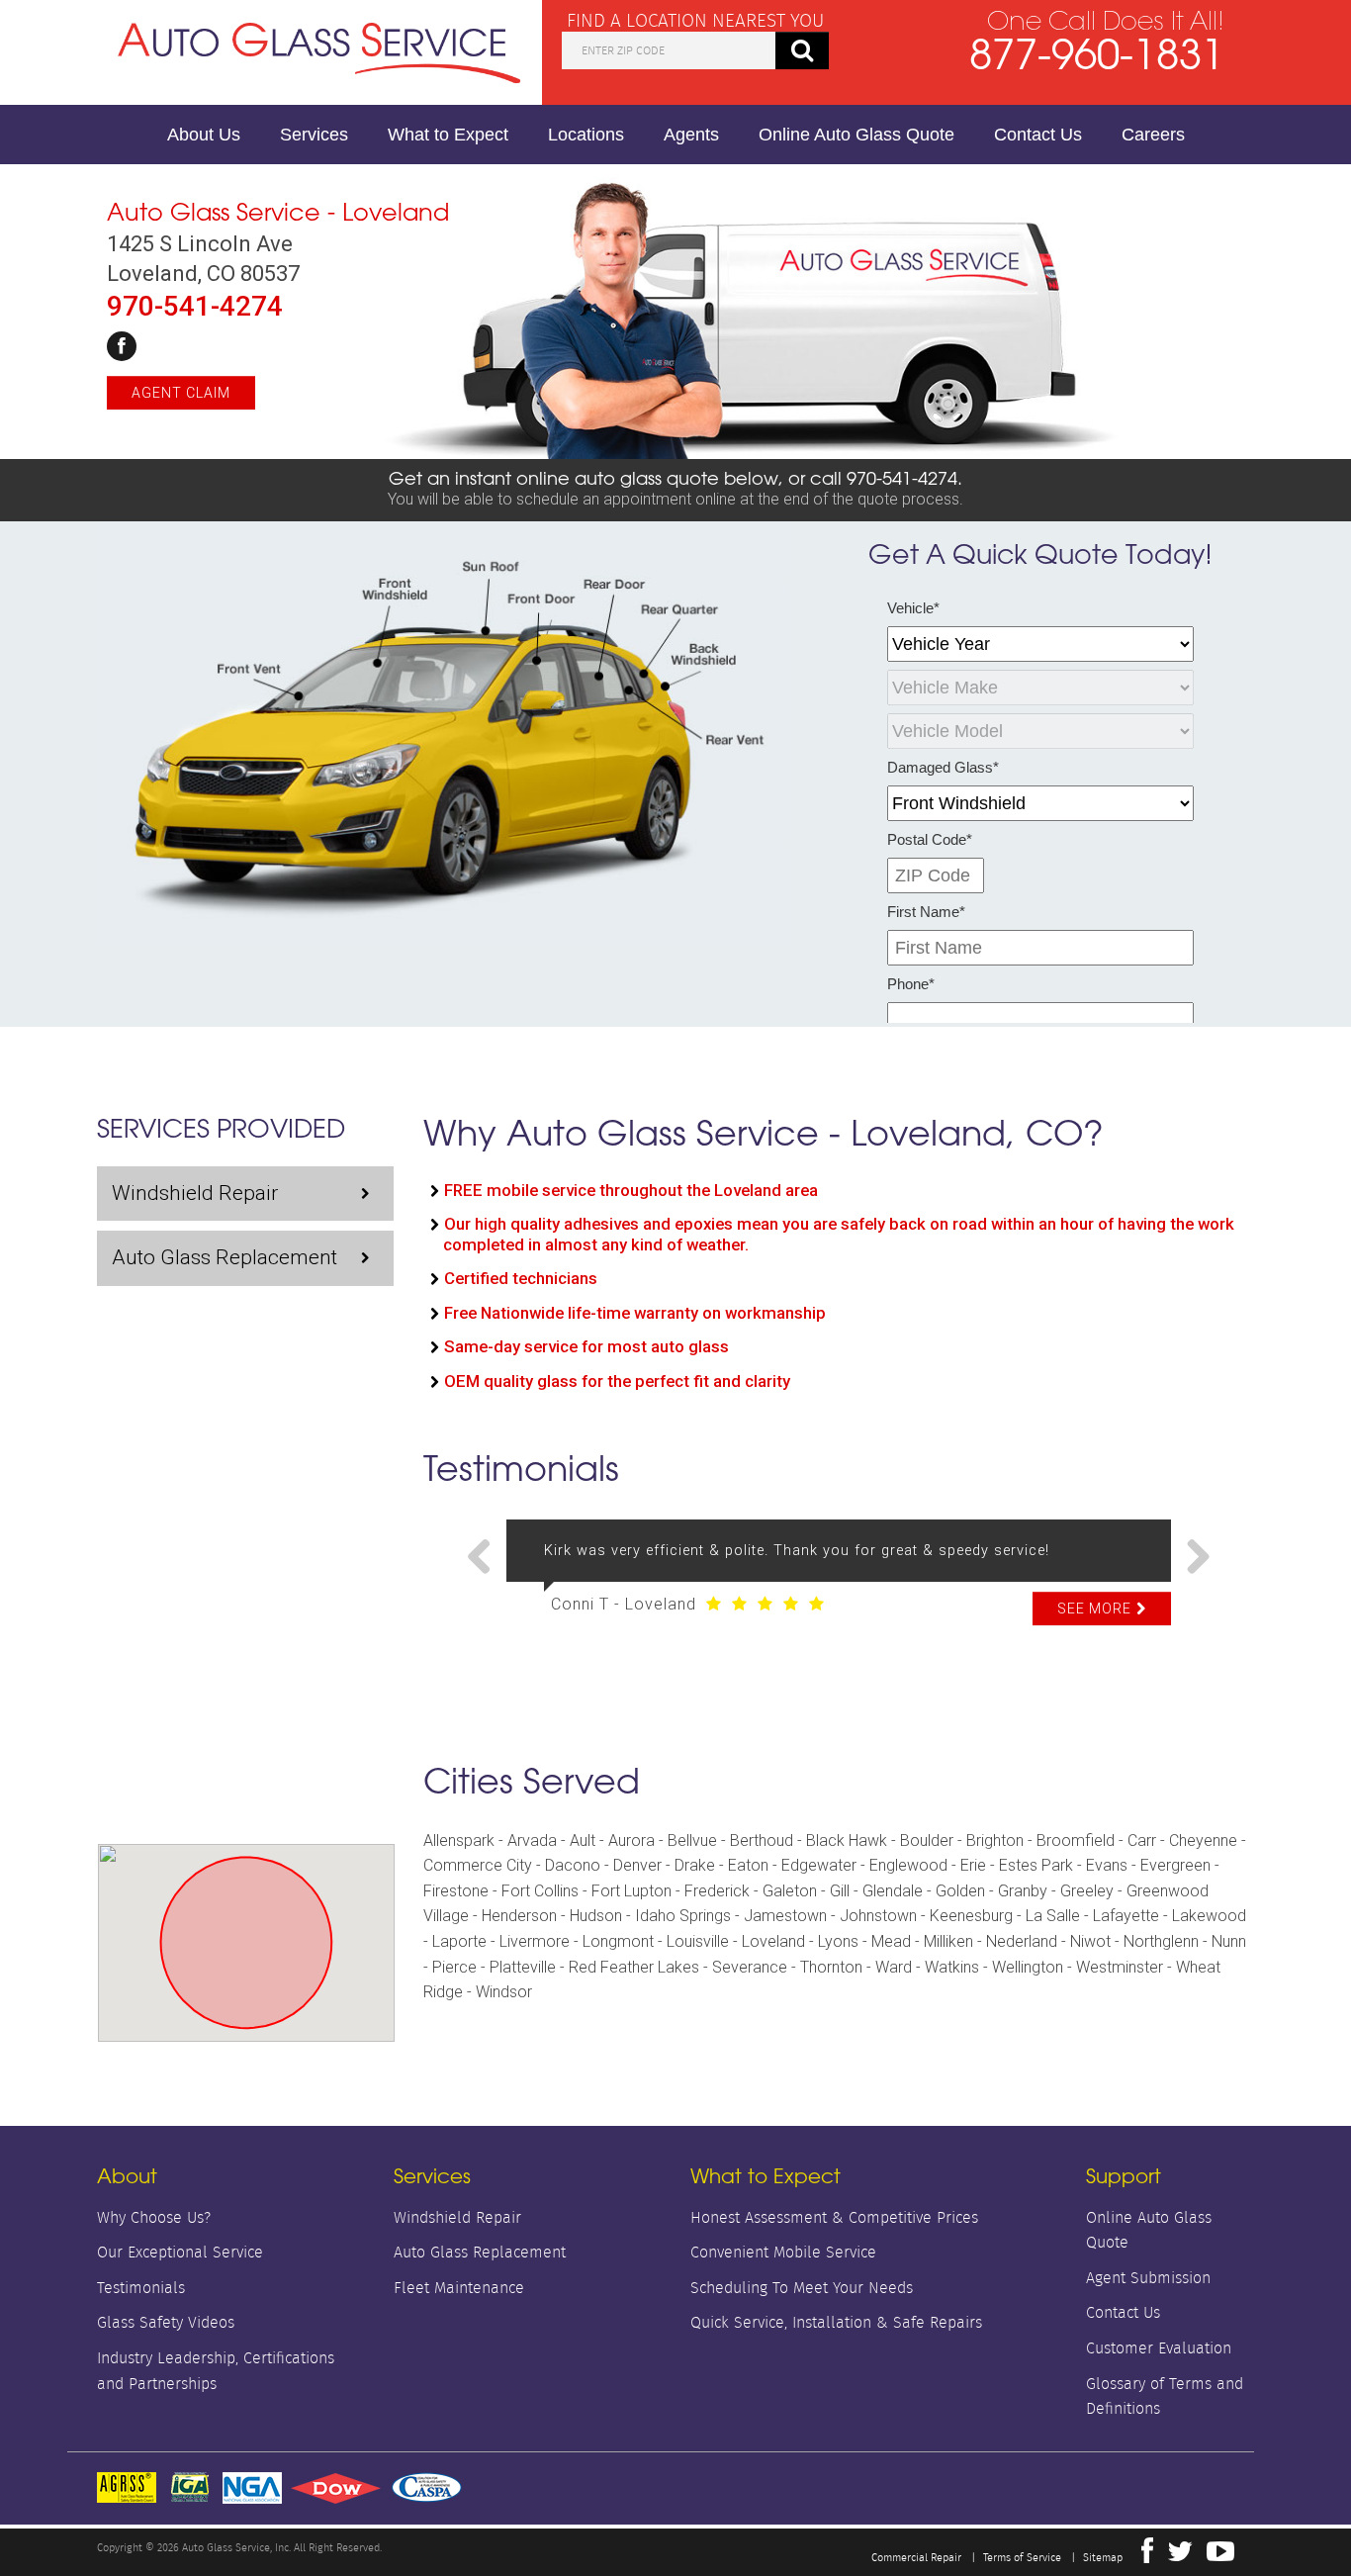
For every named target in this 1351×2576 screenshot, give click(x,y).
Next (1191, 1558)
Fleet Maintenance (459, 2288)
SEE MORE (1094, 1609)
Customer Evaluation (1159, 2348)
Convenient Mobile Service (783, 2252)
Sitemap (1103, 2557)
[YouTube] (1220, 2556)
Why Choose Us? (154, 2217)
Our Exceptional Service (180, 2252)
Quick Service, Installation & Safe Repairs (836, 2322)
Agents (691, 135)
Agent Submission (1148, 2278)
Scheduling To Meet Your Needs (802, 2288)
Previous (487, 1558)
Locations (586, 135)
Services (314, 135)
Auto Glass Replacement (225, 1257)
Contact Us (1038, 135)
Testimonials (141, 2288)
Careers (1153, 135)
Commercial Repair (916, 2557)
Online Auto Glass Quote (856, 135)
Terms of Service (1022, 2557)
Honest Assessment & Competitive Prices (834, 2217)
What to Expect (448, 135)
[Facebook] (122, 346)
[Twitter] (1180, 2556)
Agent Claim (181, 393)
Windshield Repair (195, 1193)
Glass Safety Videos (166, 2322)
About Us (204, 135)
